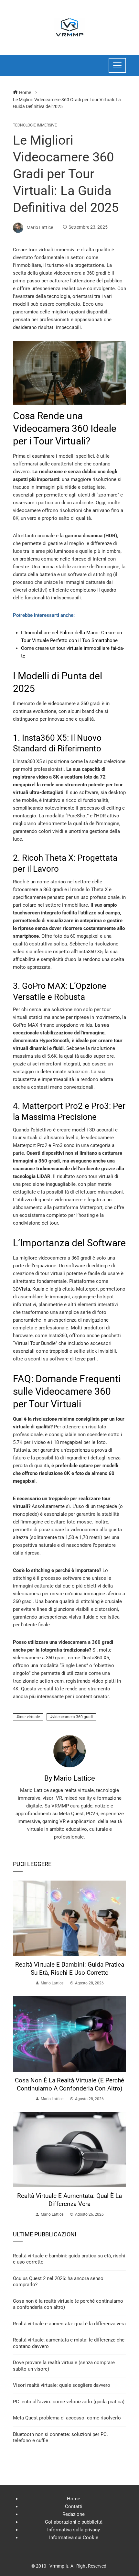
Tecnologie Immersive (35, 125)
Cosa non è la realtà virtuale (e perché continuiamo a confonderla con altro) (69, 2084)
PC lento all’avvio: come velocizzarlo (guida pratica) (69, 2402)
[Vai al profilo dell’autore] (69, 1751)
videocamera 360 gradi (73, 1717)
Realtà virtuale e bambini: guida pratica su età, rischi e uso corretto (70, 1969)
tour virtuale (29, 1717)
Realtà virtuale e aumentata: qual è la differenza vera (69, 2200)
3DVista (21, 1289)
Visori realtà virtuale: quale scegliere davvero (62, 2385)
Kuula (38, 1289)
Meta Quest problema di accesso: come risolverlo (67, 2418)
